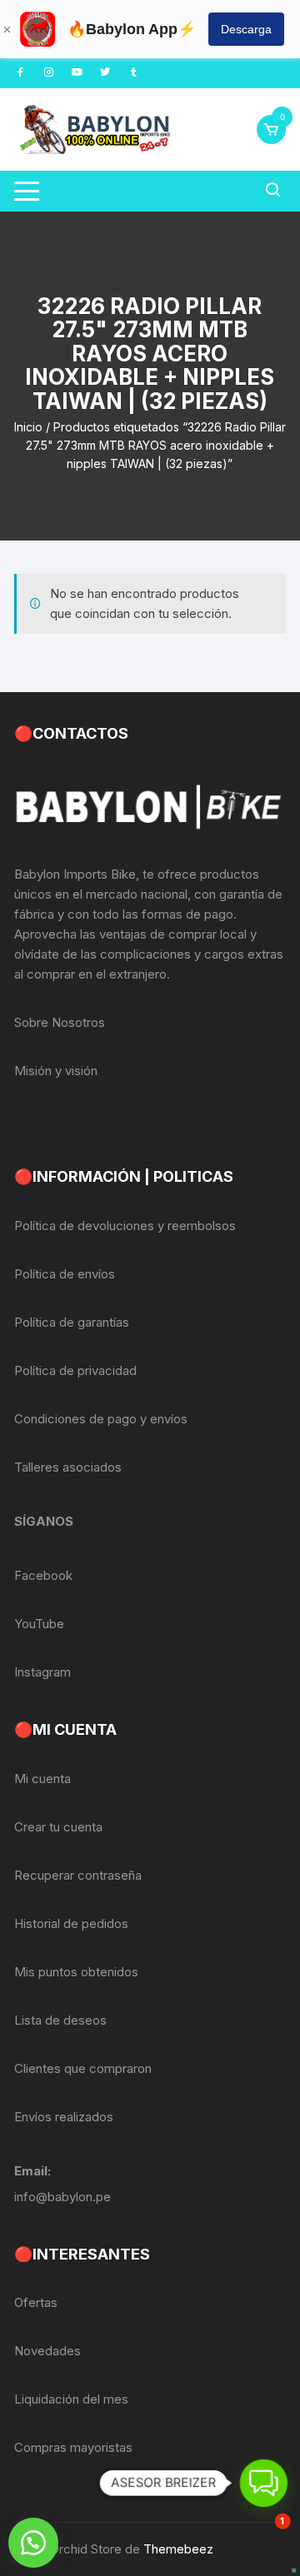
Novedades (47, 2351)
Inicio (28, 427)
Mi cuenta (42, 1779)
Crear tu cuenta (58, 1827)
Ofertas (36, 2302)
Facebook (43, 1575)
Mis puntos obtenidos (76, 1972)
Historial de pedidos (71, 1923)
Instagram (42, 1672)
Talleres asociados (68, 1467)
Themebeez (178, 2549)
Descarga (246, 29)
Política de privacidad (75, 1370)
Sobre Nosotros (60, 1022)
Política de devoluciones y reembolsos (125, 1226)
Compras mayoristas (73, 2447)
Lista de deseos (60, 2020)
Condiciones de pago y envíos (101, 1419)
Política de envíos (65, 1274)
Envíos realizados (64, 2117)
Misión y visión (56, 1071)
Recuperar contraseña (78, 1875)
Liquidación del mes (71, 2399)
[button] (33, 2543)
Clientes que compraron (83, 2068)
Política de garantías (72, 1322)
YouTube (39, 1624)
